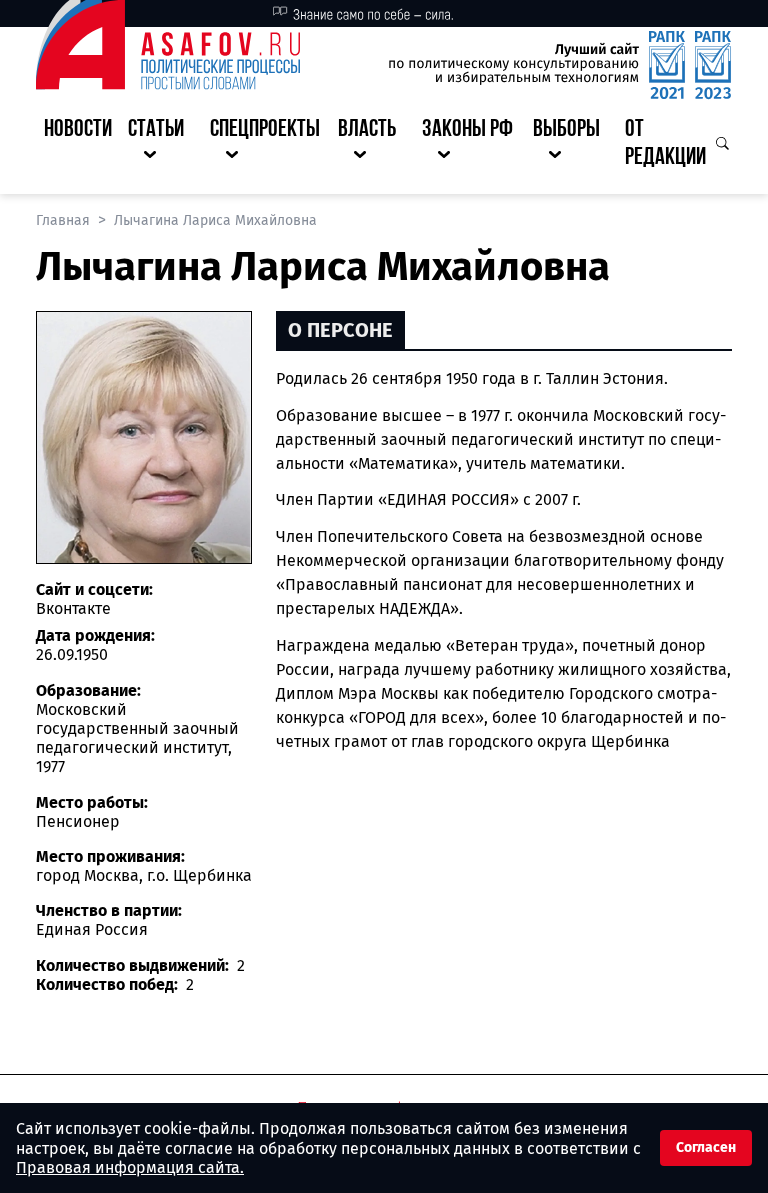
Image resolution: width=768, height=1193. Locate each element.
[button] (161, 145)
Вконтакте (73, 608)
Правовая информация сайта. (130, 1167)
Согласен (706, 1147)
